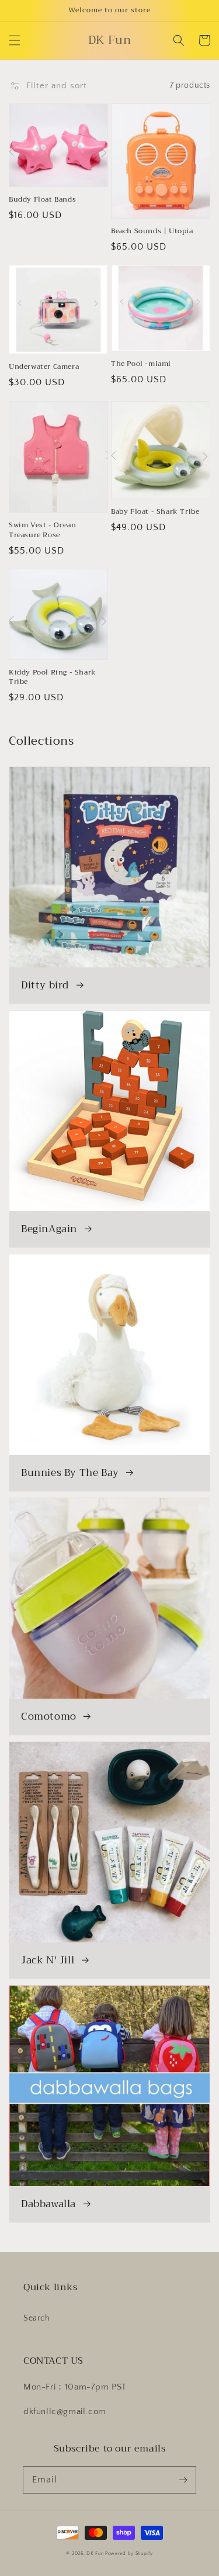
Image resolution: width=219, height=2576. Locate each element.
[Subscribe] (183, 2480)
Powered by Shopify (129, 2553)
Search (37, 2318)
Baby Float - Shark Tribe (155, 512)
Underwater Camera (44, 367)
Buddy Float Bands (42, 200)
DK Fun (95, 2553)
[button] (15, 40)
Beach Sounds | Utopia (152, 231)
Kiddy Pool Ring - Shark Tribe (53, 677)
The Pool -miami (141, 364)
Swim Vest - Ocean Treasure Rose (42, 530)
